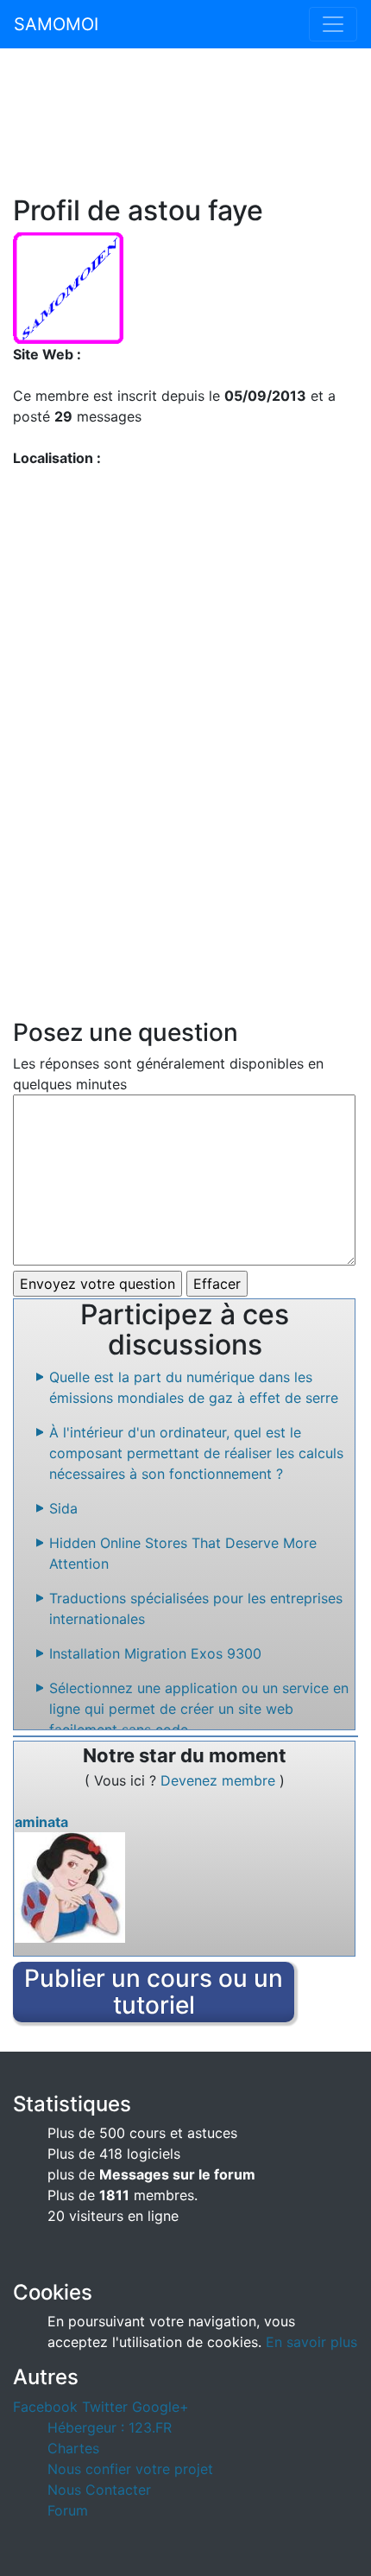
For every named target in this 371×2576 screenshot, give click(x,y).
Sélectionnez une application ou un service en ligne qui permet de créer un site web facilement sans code (199, 1709)
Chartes (73, 2448)
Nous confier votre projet (130, 2469)
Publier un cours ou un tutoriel (154, 1992)
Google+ (160, 2407)
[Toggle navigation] (333, 24)
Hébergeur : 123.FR (110, 2427)
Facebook (45, 2407)
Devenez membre (220, 1780)
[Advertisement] (185, 131)
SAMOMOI (56, 24)
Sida (63, 1508)
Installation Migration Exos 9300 (155, 1653)
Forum (68, 2510)
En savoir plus (311, 2342)
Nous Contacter (99, 2490)
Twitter (105, 2407)
